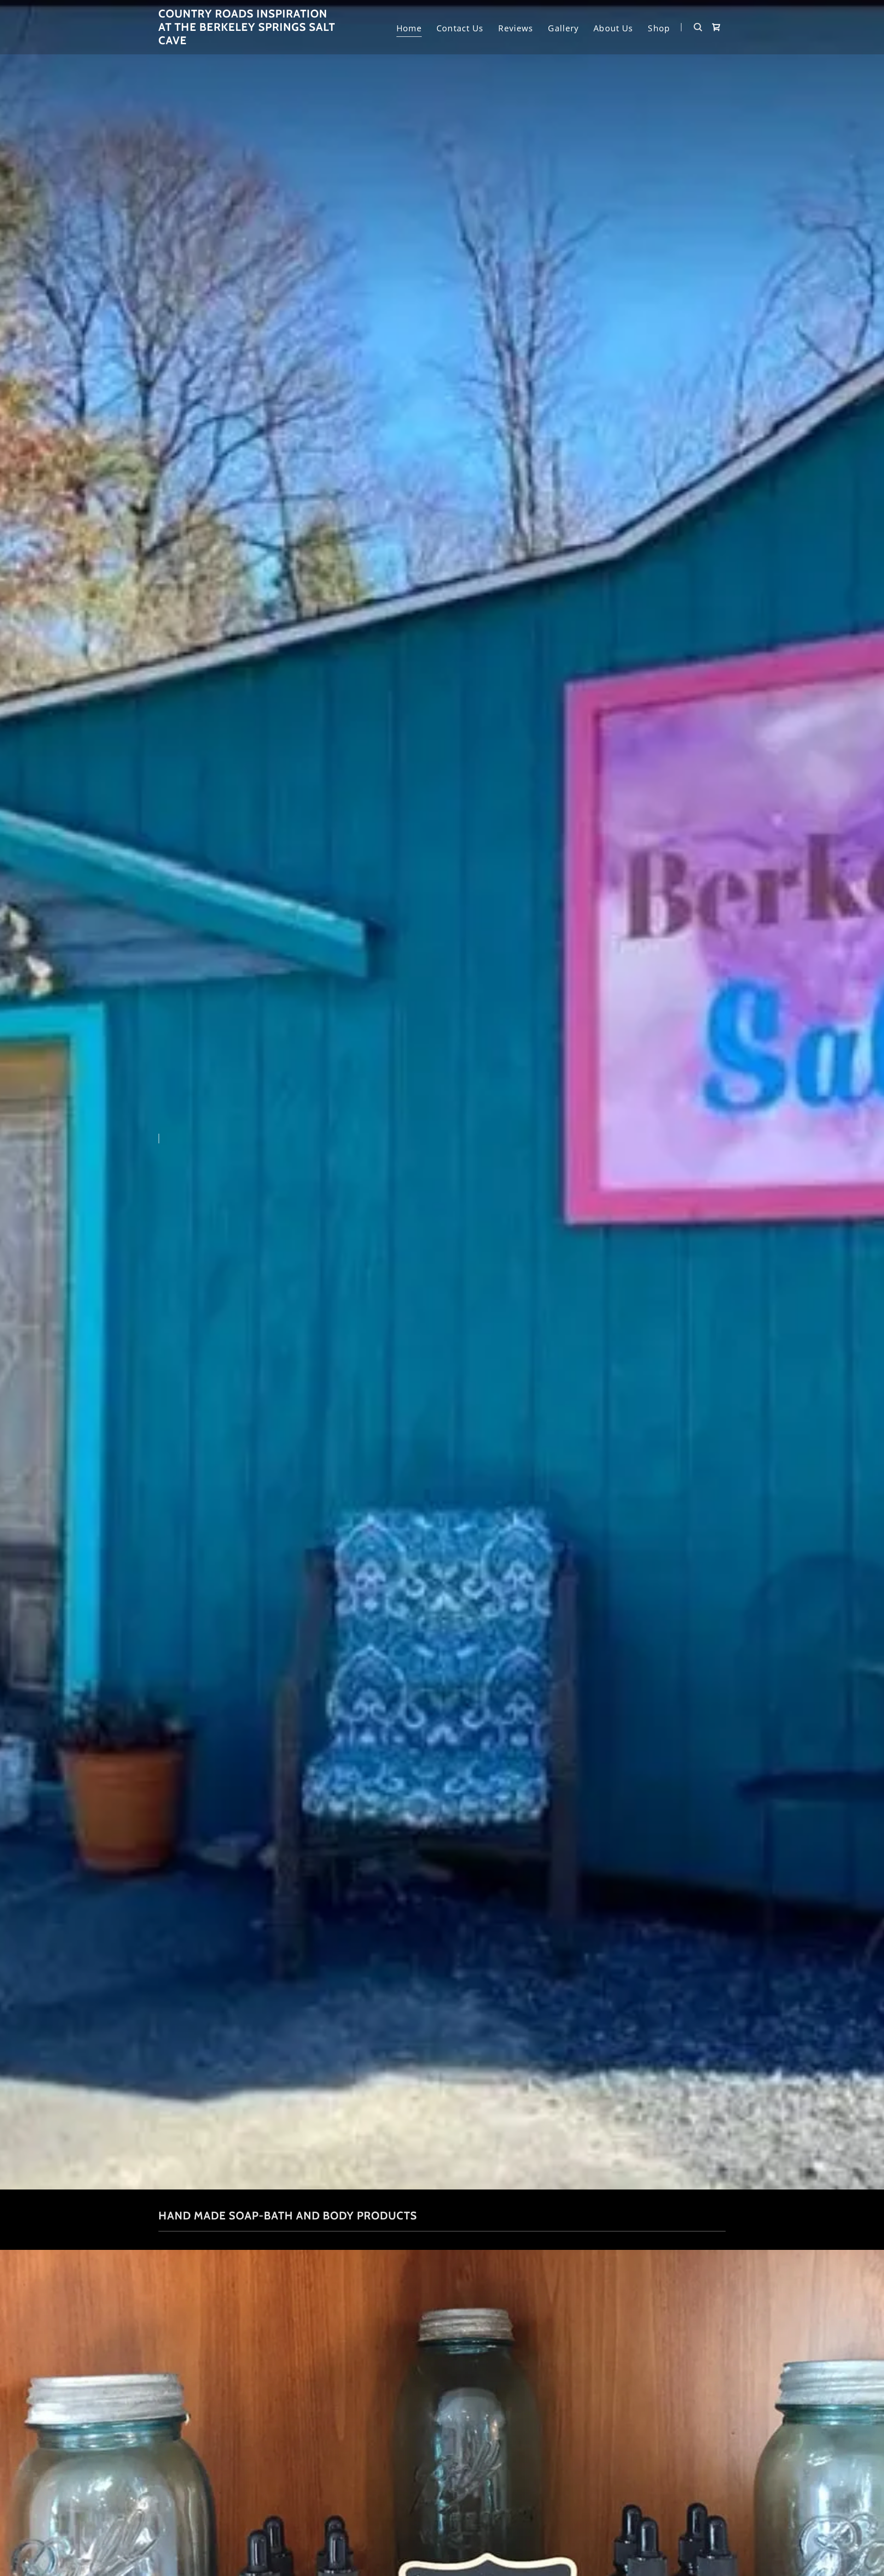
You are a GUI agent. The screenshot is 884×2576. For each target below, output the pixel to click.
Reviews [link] (516, 28)
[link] (258, 41)
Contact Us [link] (460, 28)
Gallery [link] (563, 28)
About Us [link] (613, 28)
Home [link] (409, 28)
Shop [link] (659, 28)
